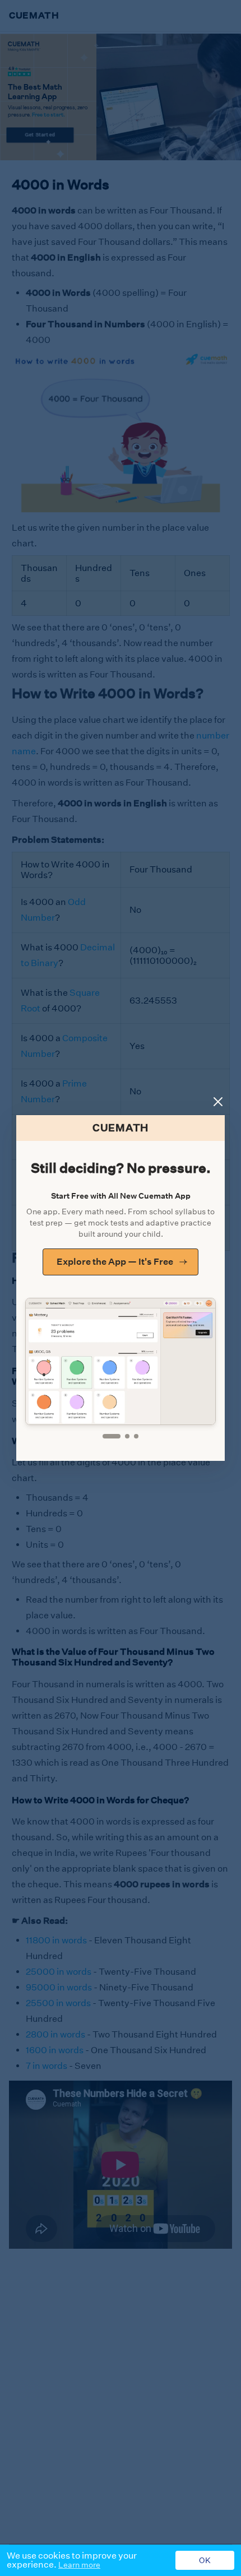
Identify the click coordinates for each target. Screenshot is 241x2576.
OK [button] (205, 2560)
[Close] (218, 1102)
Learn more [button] (79, 2565)
